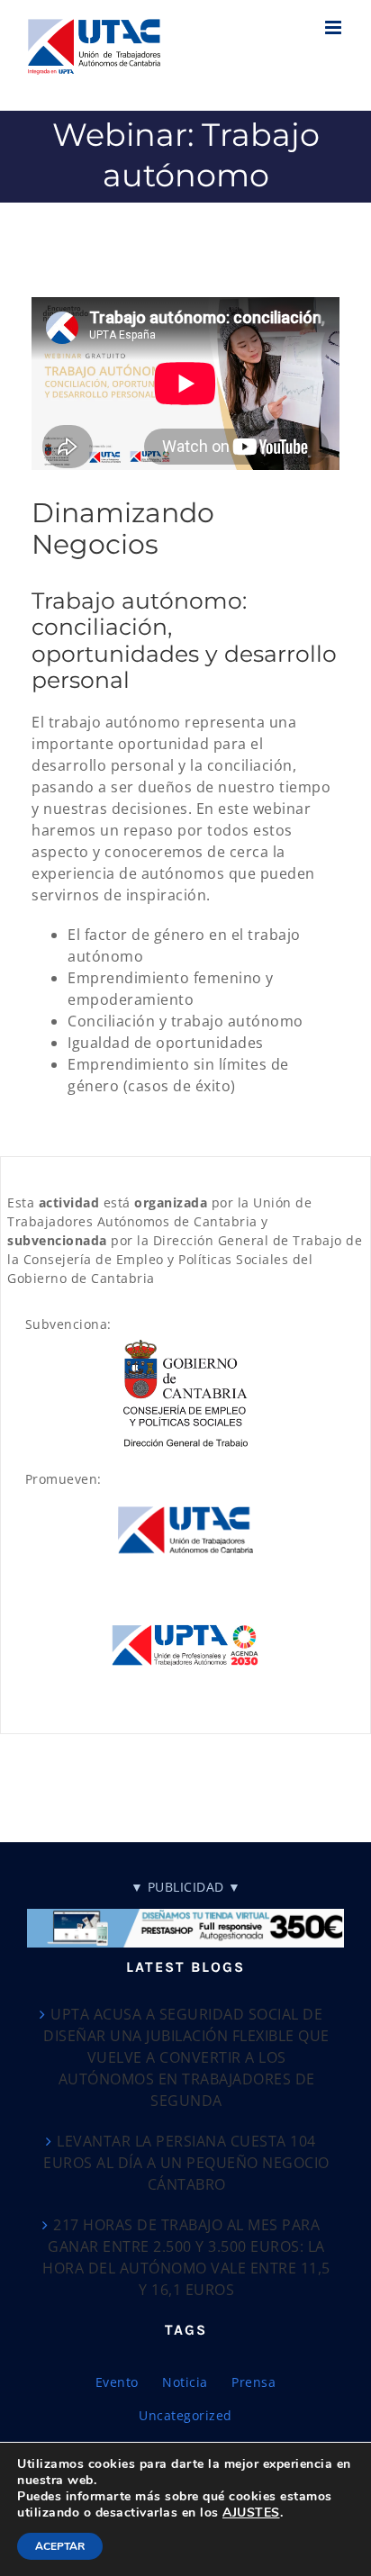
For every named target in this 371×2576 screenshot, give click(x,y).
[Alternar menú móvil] (335, 27)
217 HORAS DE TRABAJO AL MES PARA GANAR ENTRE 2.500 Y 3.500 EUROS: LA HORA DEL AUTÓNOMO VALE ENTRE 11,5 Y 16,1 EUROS (186, 2257)
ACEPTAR (60, 2546)
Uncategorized (185, 2415)
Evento (117, 2382)
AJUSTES (251, 2513)
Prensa (253, 2382)
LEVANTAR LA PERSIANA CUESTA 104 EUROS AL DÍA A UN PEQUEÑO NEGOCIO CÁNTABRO (186, 2163)
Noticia (185, 2382)
